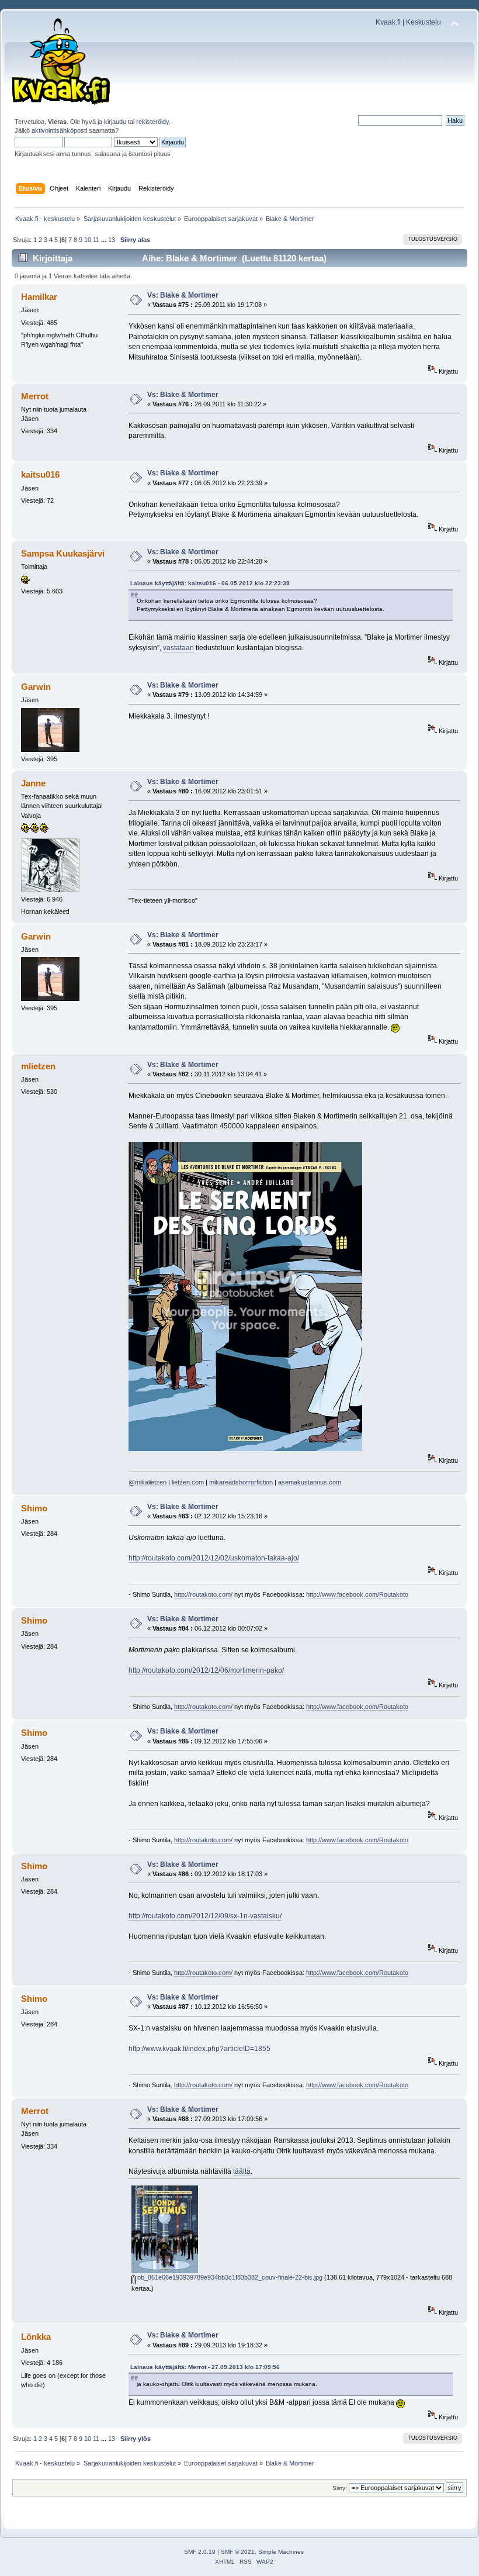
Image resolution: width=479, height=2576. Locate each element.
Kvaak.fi (388, 22)
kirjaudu (115, 122)
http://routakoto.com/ (203, 1594)
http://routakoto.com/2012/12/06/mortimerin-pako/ (206, 1670)
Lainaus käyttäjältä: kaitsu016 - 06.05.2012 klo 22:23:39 (210, 583)
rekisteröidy (152, 122)
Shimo (34, 1508)
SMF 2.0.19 (200, 2552)
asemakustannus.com (310, 1482)
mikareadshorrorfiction (241, 1482)
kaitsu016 (40, 474)
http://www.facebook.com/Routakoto (357, 1594)
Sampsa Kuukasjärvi (63, 553)
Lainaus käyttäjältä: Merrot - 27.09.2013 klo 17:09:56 (205, 2367)
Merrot (35, 396)
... (105, 240)
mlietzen (38, 1066)
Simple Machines (281, 2552)
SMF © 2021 (238, 2552)
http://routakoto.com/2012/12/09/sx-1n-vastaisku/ (205, 1916)
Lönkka (36, 2337)
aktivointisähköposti (59, 130)
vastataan (178, 648)
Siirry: (340, 2488)
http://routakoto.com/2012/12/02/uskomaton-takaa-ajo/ (214, 1558)
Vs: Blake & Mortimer (183, 295)
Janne (33, 783)
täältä (242, 2171)
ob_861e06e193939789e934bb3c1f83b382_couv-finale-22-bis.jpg (229, 2277)
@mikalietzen (147, 1482)
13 (112, 240)
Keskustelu (424, 22)
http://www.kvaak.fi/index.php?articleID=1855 (199, 2049)
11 (96, 240)
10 (88, 240)
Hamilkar (39, 297)
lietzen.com (188, 1482)
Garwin (36, 687)
